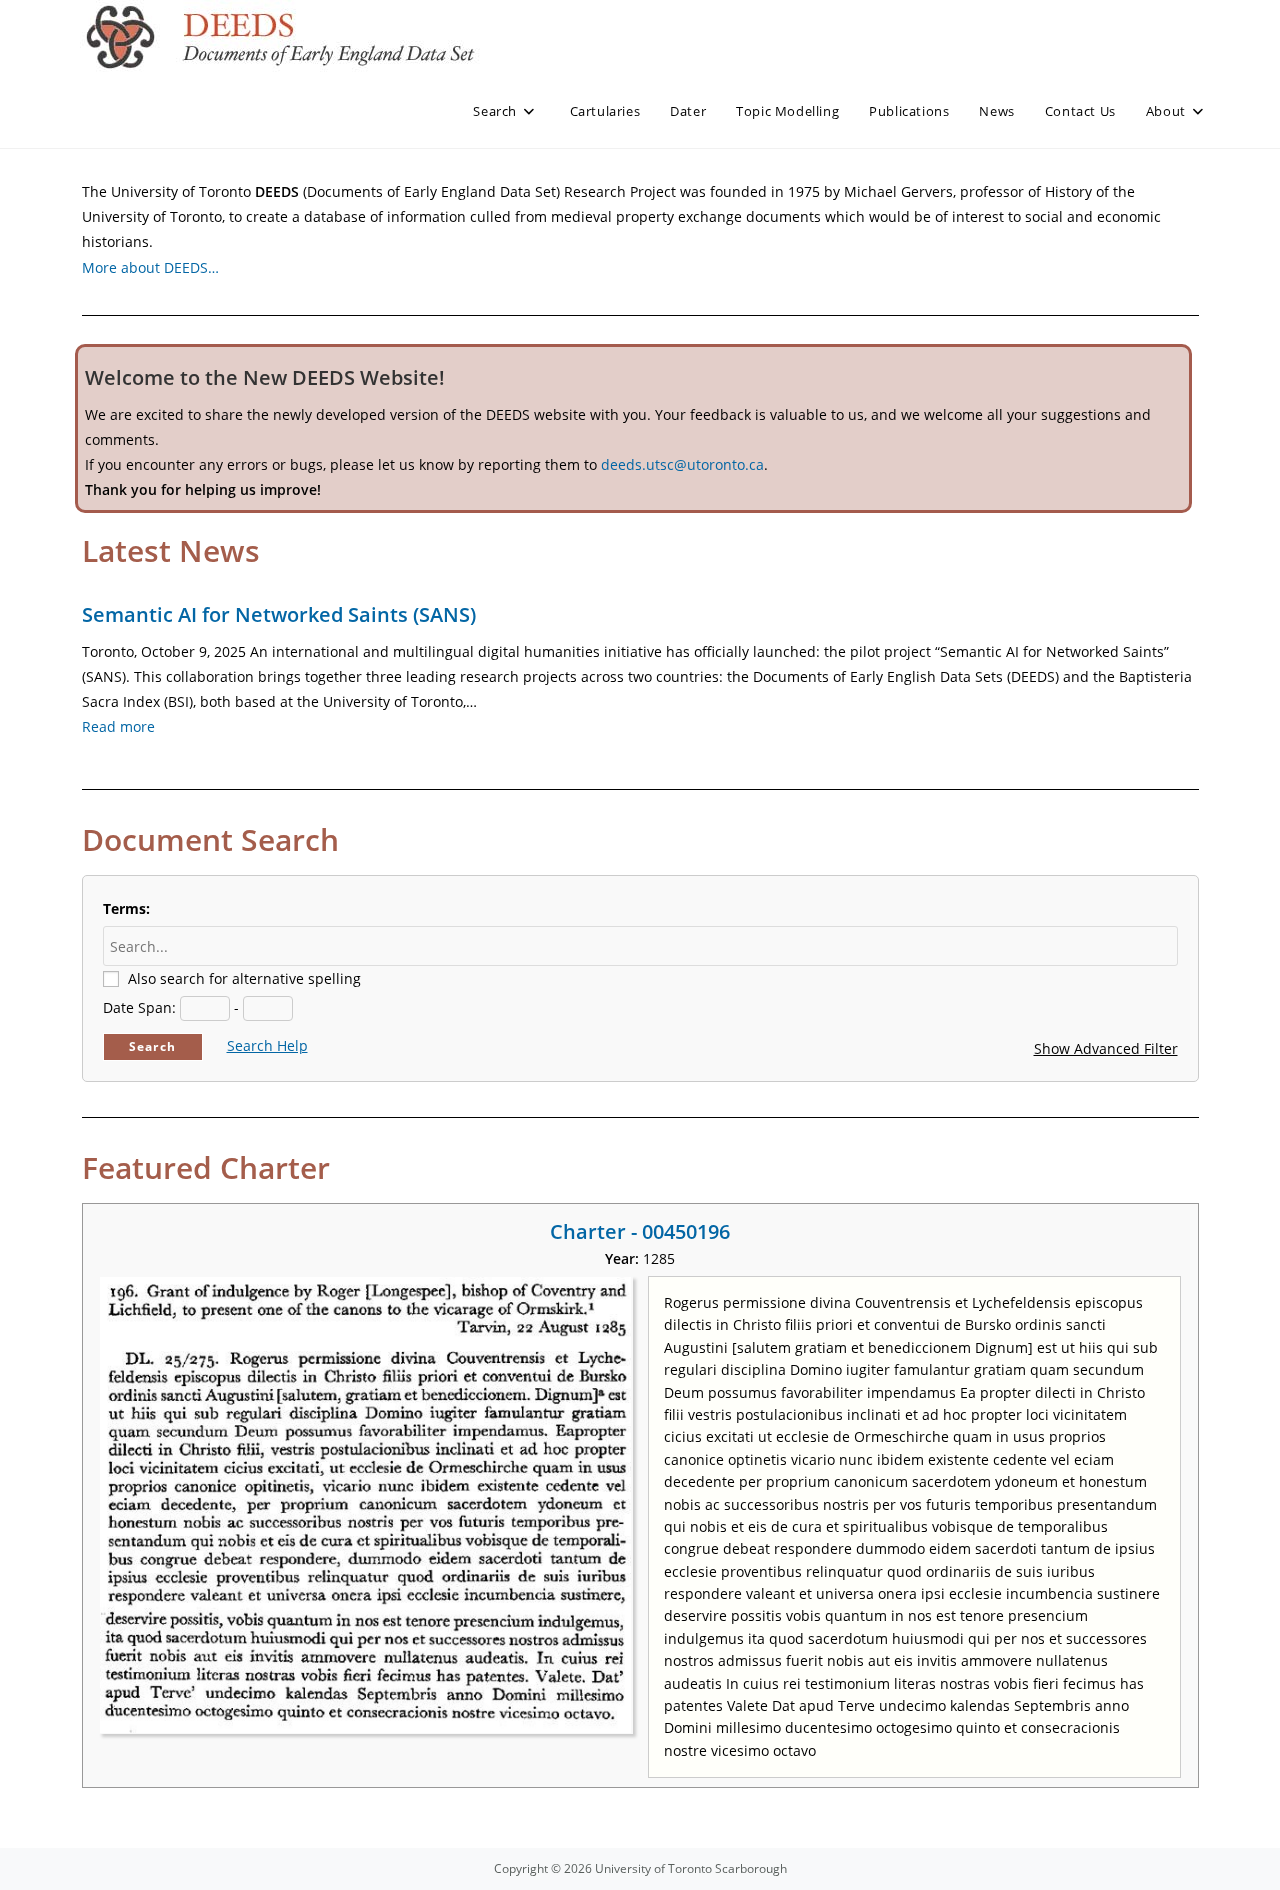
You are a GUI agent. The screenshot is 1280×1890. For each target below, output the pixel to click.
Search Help (267, 1045)
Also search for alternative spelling (244, 978)
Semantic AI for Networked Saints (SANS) (279, 614)
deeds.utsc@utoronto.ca (682, 464)
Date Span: (139, 1007)
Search (152, 1046)
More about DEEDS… (150, 267)
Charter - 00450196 (640, 1231)
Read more (118, 726)
